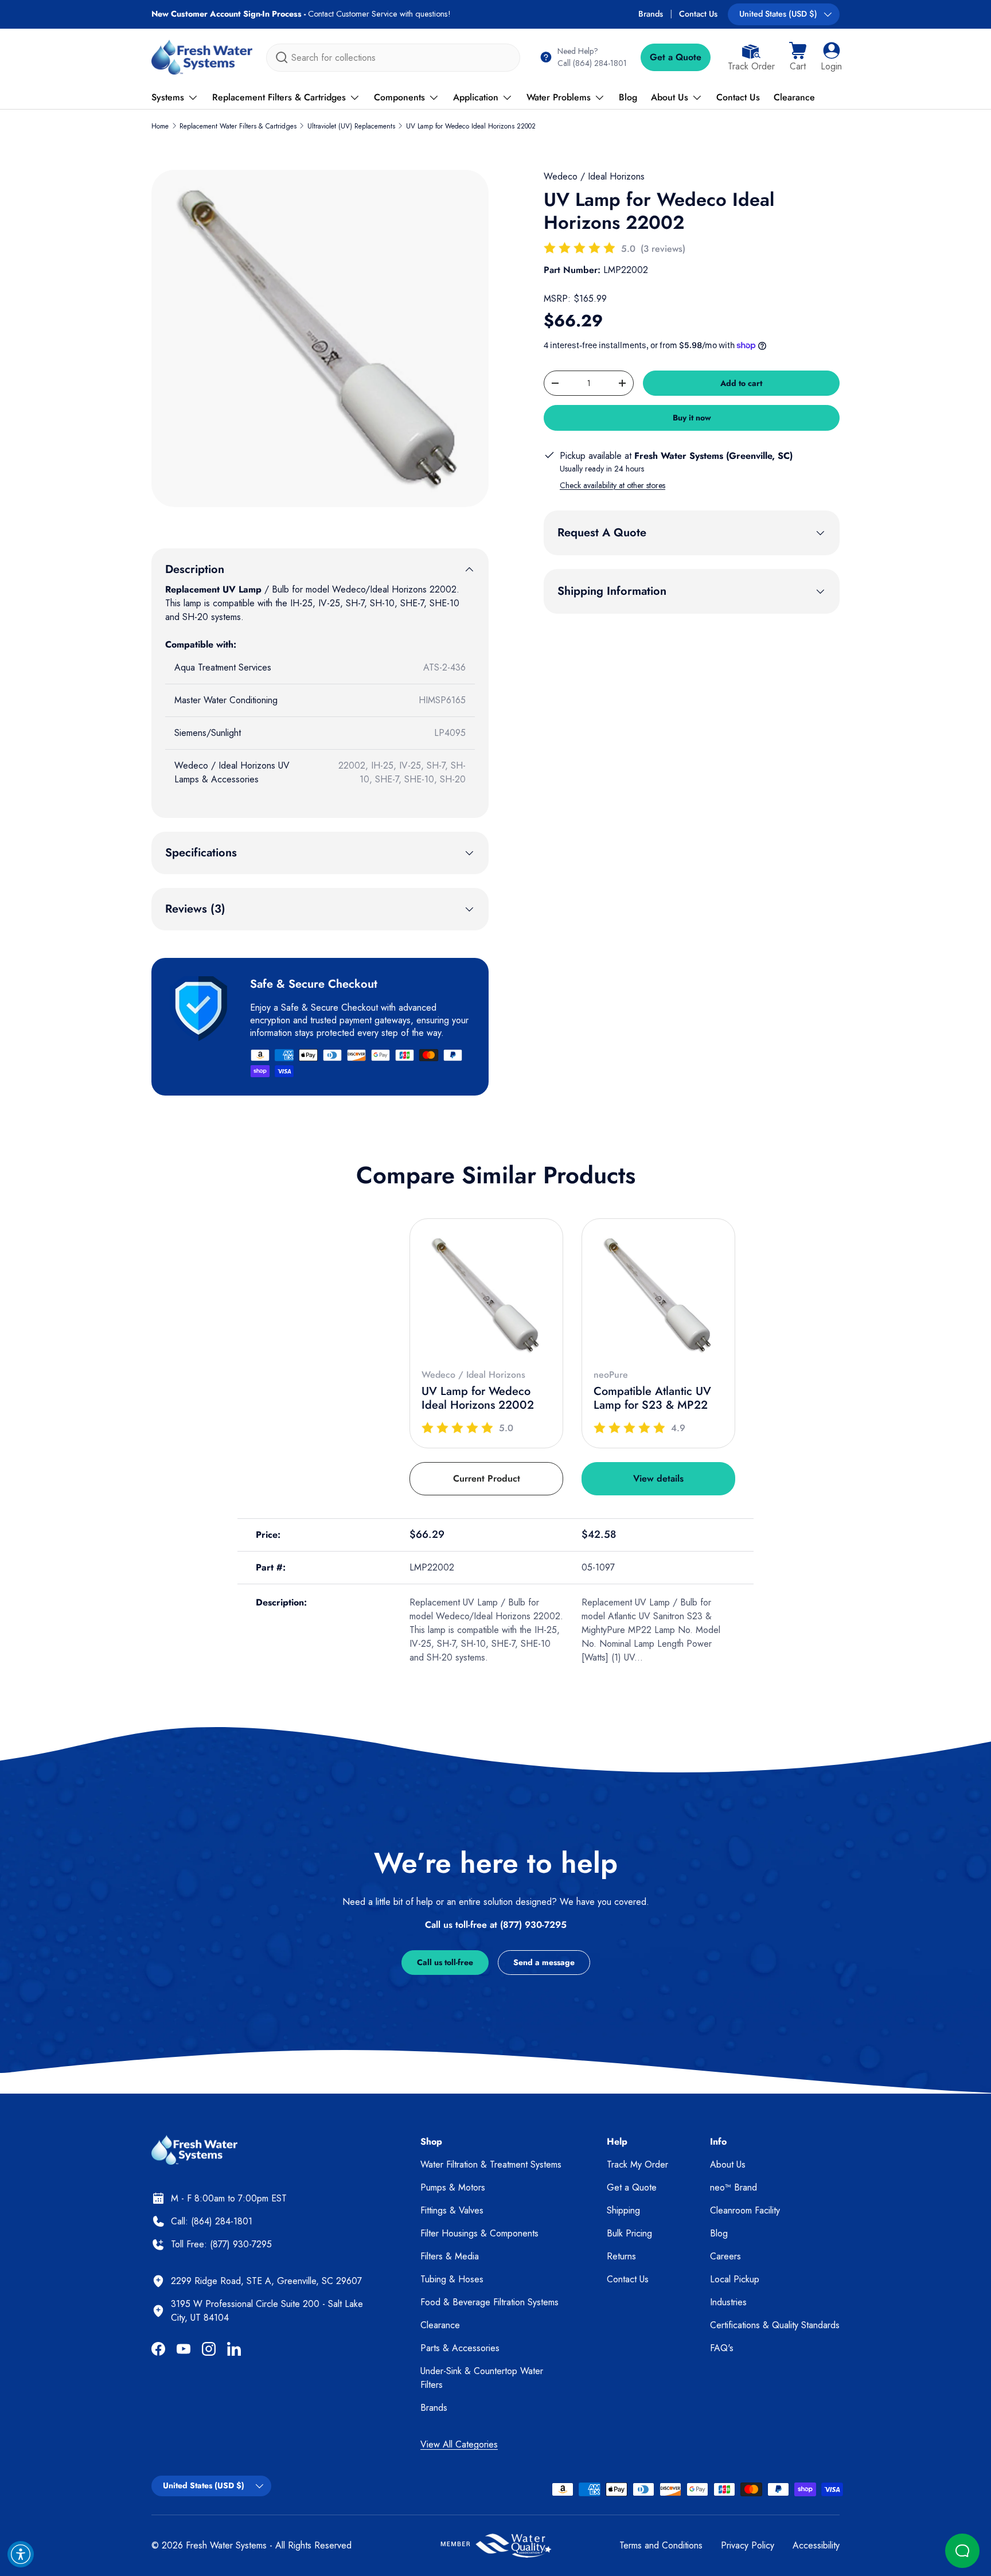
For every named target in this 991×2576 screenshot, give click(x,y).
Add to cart (741, 383)
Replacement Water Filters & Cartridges (238, 126)
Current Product (487, 1478)
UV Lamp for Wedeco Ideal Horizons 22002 (471, 126)
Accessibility (816, 2545)
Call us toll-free (445, 1962)
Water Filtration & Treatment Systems (491, 2164)
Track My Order (637, 2164)
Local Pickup (735, 2279)
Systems (168, 97)
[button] (798, 57)
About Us (670, 97)
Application (476, 97)
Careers (725, 2256)
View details (658, 1478)
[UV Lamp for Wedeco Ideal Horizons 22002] (486, 1295)
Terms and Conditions (661, 2545)
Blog (628, 97)
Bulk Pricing (629, 2233)
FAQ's (722, 2348)
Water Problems (559, 97)
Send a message (544, 1962)
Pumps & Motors (453, 2187)
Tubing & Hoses (452, 2279)
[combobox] (393, 58)
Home (160, 126)
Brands (651, 14)
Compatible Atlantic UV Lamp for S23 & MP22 (652, 1398)
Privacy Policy (748, 2545)
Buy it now (692, 418)
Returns (621, 2256)
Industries (728, 2302)
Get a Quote (676, 57)
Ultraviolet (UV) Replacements (351, 126)
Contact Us (698, 14)
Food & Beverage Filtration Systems (489, 2302)
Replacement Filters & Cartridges (279, 97)
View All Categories (459, 2444)
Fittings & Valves (452, 2210)
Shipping (623, 2210)
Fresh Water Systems (226, 2545)
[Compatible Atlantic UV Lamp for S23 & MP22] (658, 1295)
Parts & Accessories (460, 2348)
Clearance (794, 97)
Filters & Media (450, 2256)
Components (399, 97)
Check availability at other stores (612, 485)
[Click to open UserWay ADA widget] (21, 2554)
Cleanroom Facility (745, 2210)
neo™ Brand (734, 2187)
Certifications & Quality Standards (775, 2325)
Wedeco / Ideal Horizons (594, 176)
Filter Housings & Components (479, 2233)
